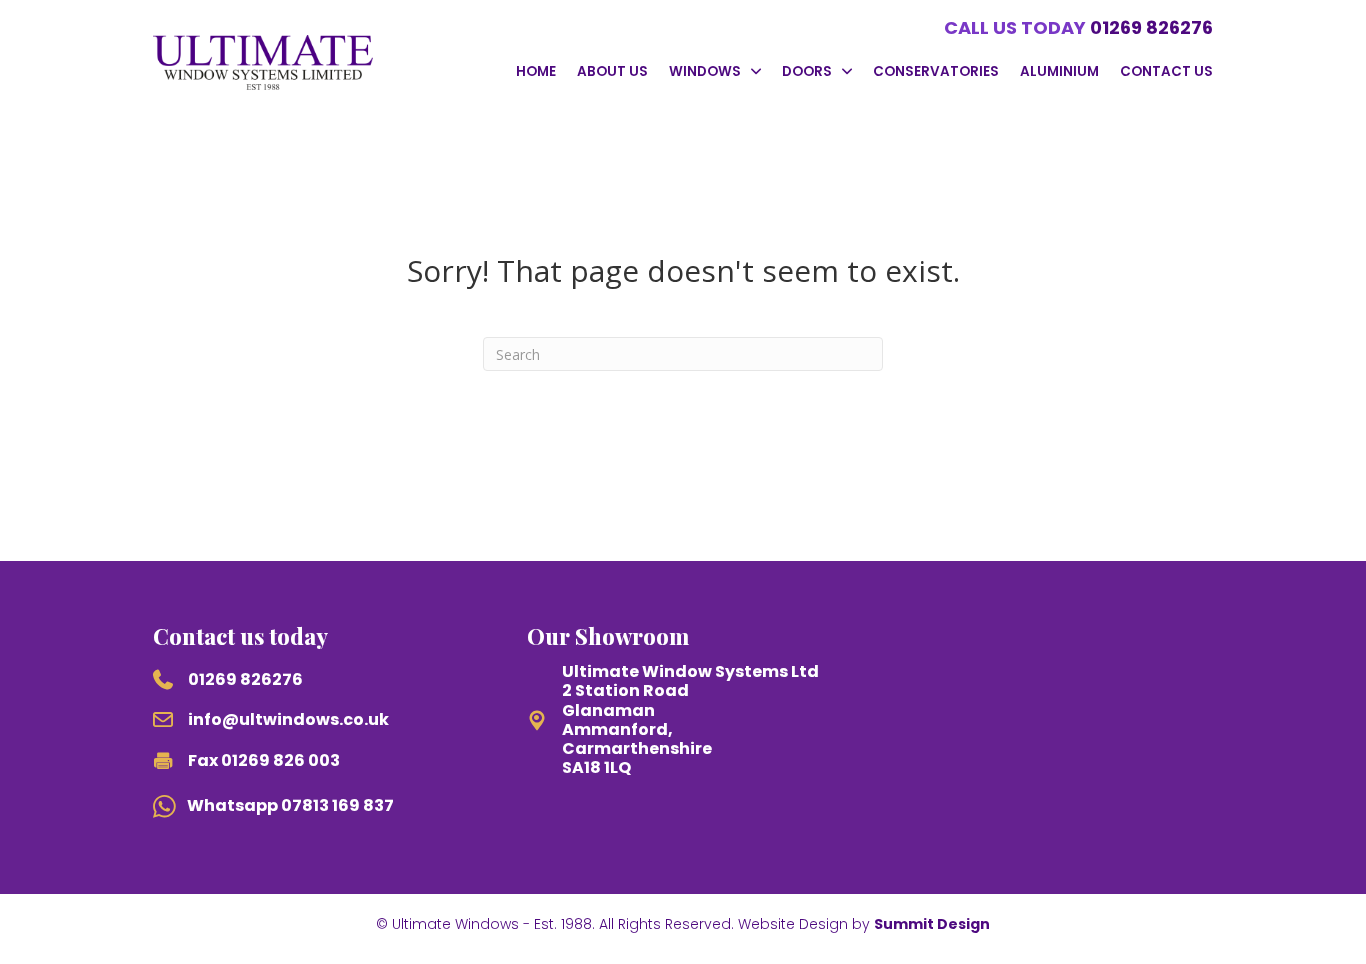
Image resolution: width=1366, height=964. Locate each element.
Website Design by (864, 924)
